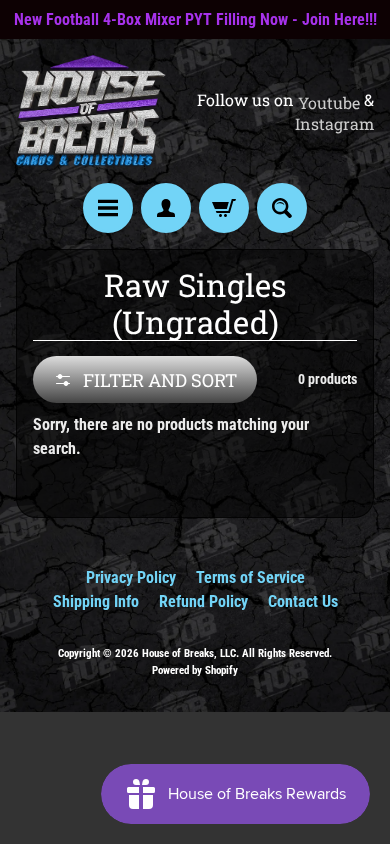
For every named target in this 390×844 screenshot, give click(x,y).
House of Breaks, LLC (189, 653)
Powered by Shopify (195, 670)
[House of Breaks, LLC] (91, 110)
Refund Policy (203, 601)
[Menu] (108, 208)
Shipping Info (96, 601)
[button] (145, 379)
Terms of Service (250, 577)
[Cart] (224, 208)
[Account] (166, 208)
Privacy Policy (131, 577)
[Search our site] (282, 208)
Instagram (334, 124)
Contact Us (303, 601)
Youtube (329, 103)
